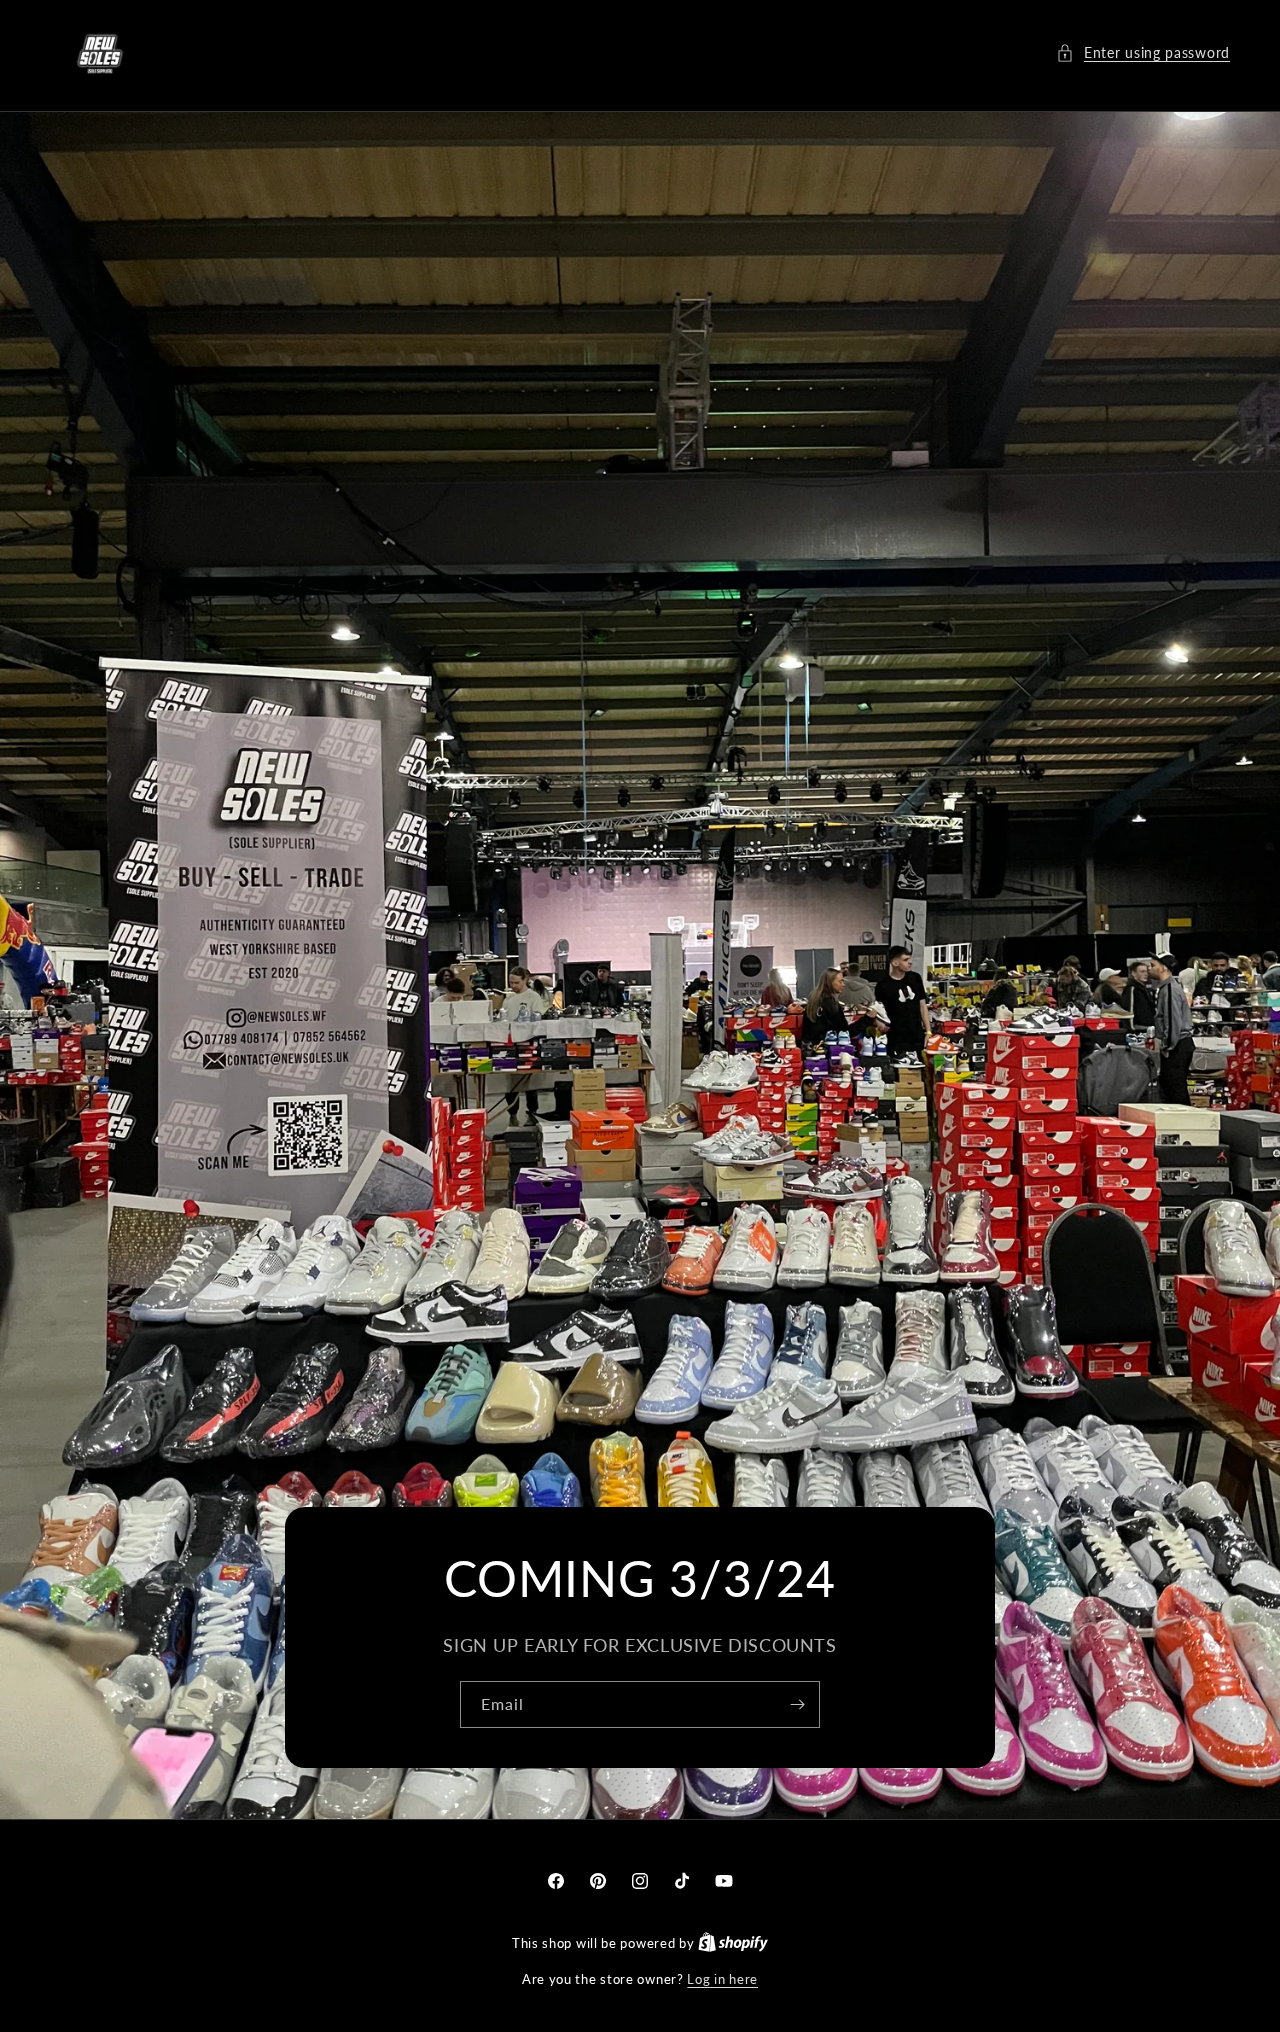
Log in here (722, 1979)
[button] (1143, 52)
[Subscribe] (797, 1705)
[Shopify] (733, 1943)
